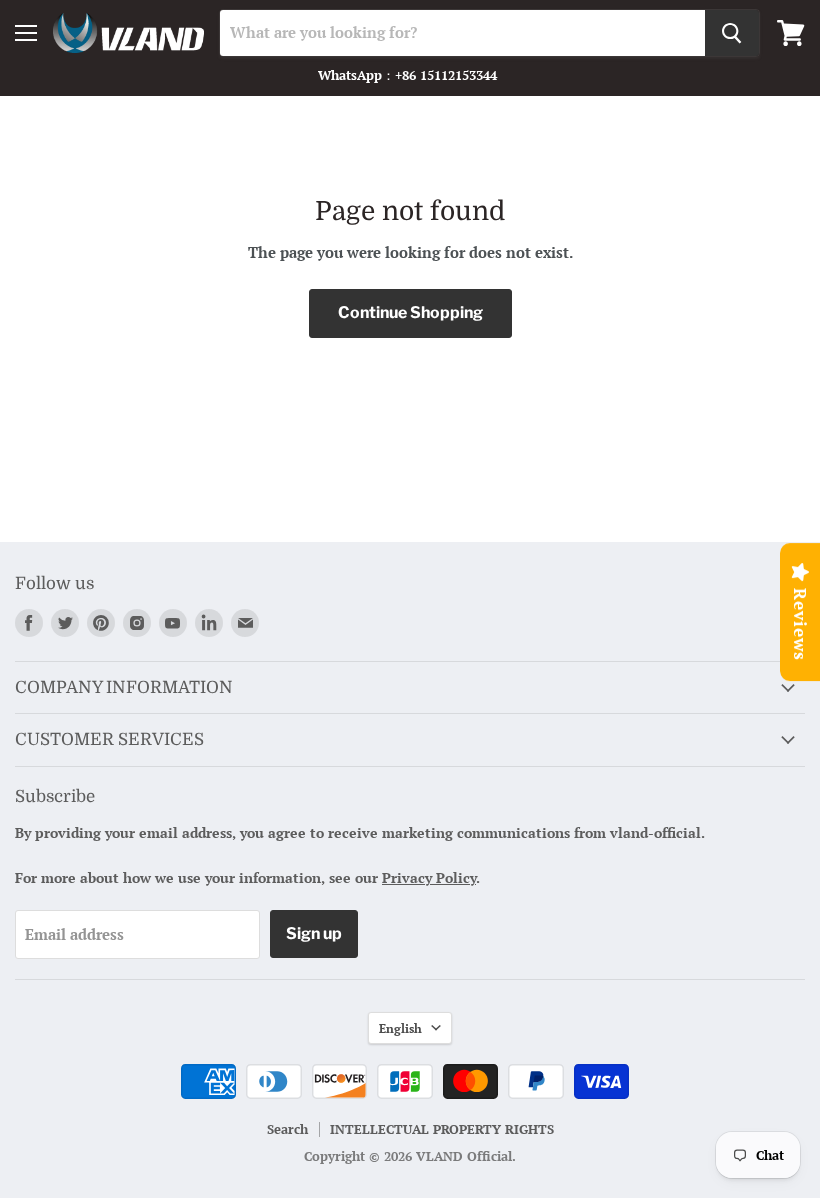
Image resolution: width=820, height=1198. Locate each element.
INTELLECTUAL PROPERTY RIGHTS (442, 1129)
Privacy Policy (429, 877)
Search (287, 1129)
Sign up (314, 933)
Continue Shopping (410, 312)
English (400, 1028)
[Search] (732, 33)
